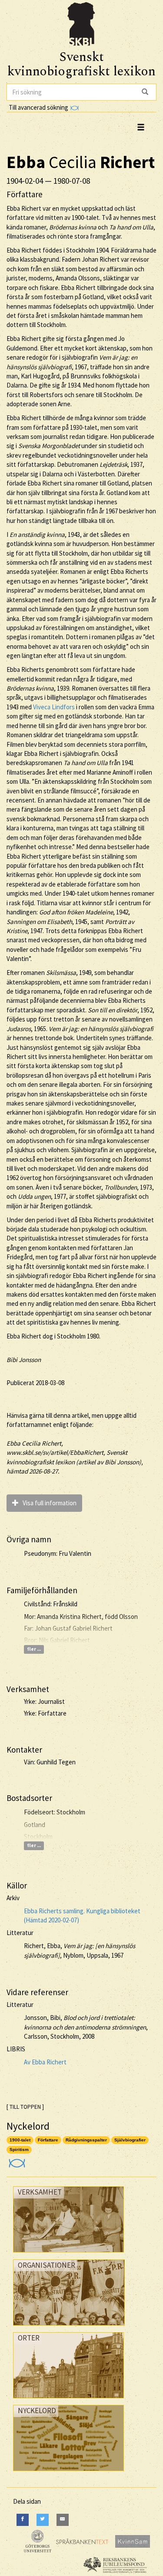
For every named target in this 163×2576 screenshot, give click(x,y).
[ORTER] (68, 2400)
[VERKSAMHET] (68, 2254)
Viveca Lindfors (54, 707)
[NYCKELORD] (68, 2473)
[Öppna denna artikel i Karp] (16, 2160)
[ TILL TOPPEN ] (25, 2107)
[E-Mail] (63, 2520)
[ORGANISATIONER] (69, 2328)
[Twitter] (43, 2520)
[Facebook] (23, 2520)
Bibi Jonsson (24, 1360)
